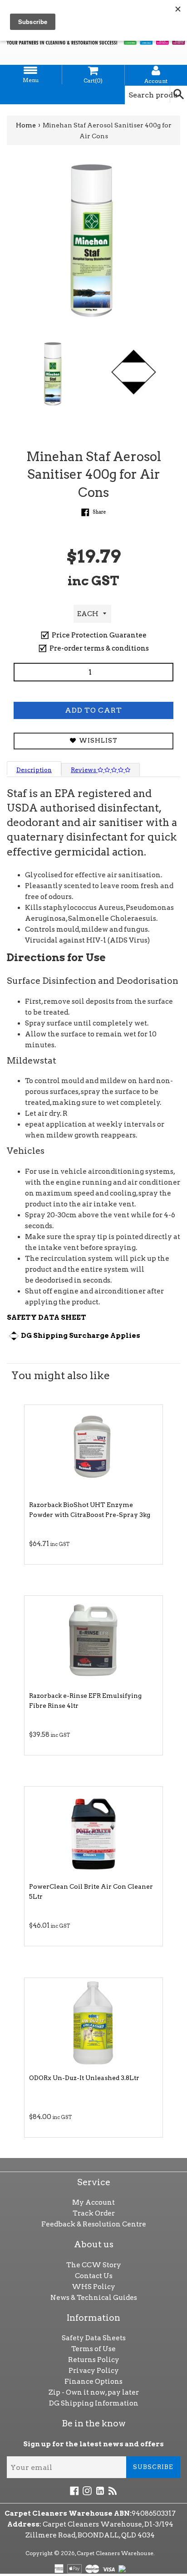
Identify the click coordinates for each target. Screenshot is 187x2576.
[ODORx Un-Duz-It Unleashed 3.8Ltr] (93, 2023)
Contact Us (94, 2276)
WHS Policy (93, 2287)
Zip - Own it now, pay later (94, 2392)
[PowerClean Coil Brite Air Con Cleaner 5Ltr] (93, 1832)
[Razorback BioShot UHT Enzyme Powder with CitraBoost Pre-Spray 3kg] (93, 1450)
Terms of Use (93, 2349)
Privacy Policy (94, 2371)
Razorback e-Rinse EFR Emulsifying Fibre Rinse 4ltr (85, 1701)
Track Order (94, 2213)
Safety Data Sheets (94, 2338)
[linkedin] (100, 2490)
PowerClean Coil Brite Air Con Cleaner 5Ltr (91, 1891)
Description (34, 770)
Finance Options (93, 2382)
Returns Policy (94, 2360)
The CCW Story (94, 2265)
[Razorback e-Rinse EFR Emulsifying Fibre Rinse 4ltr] (93, 1641)
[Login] (156, 71)
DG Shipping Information (94, 2403)
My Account (93, 2202)
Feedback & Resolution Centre (94, 2224)
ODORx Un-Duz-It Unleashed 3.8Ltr (84, 2078)
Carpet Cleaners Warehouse (115, 2553)
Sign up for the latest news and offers (93, 2444)
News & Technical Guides (94, 2298)
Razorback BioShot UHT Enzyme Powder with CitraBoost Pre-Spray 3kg (90, 1510)
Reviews (84, 770)
